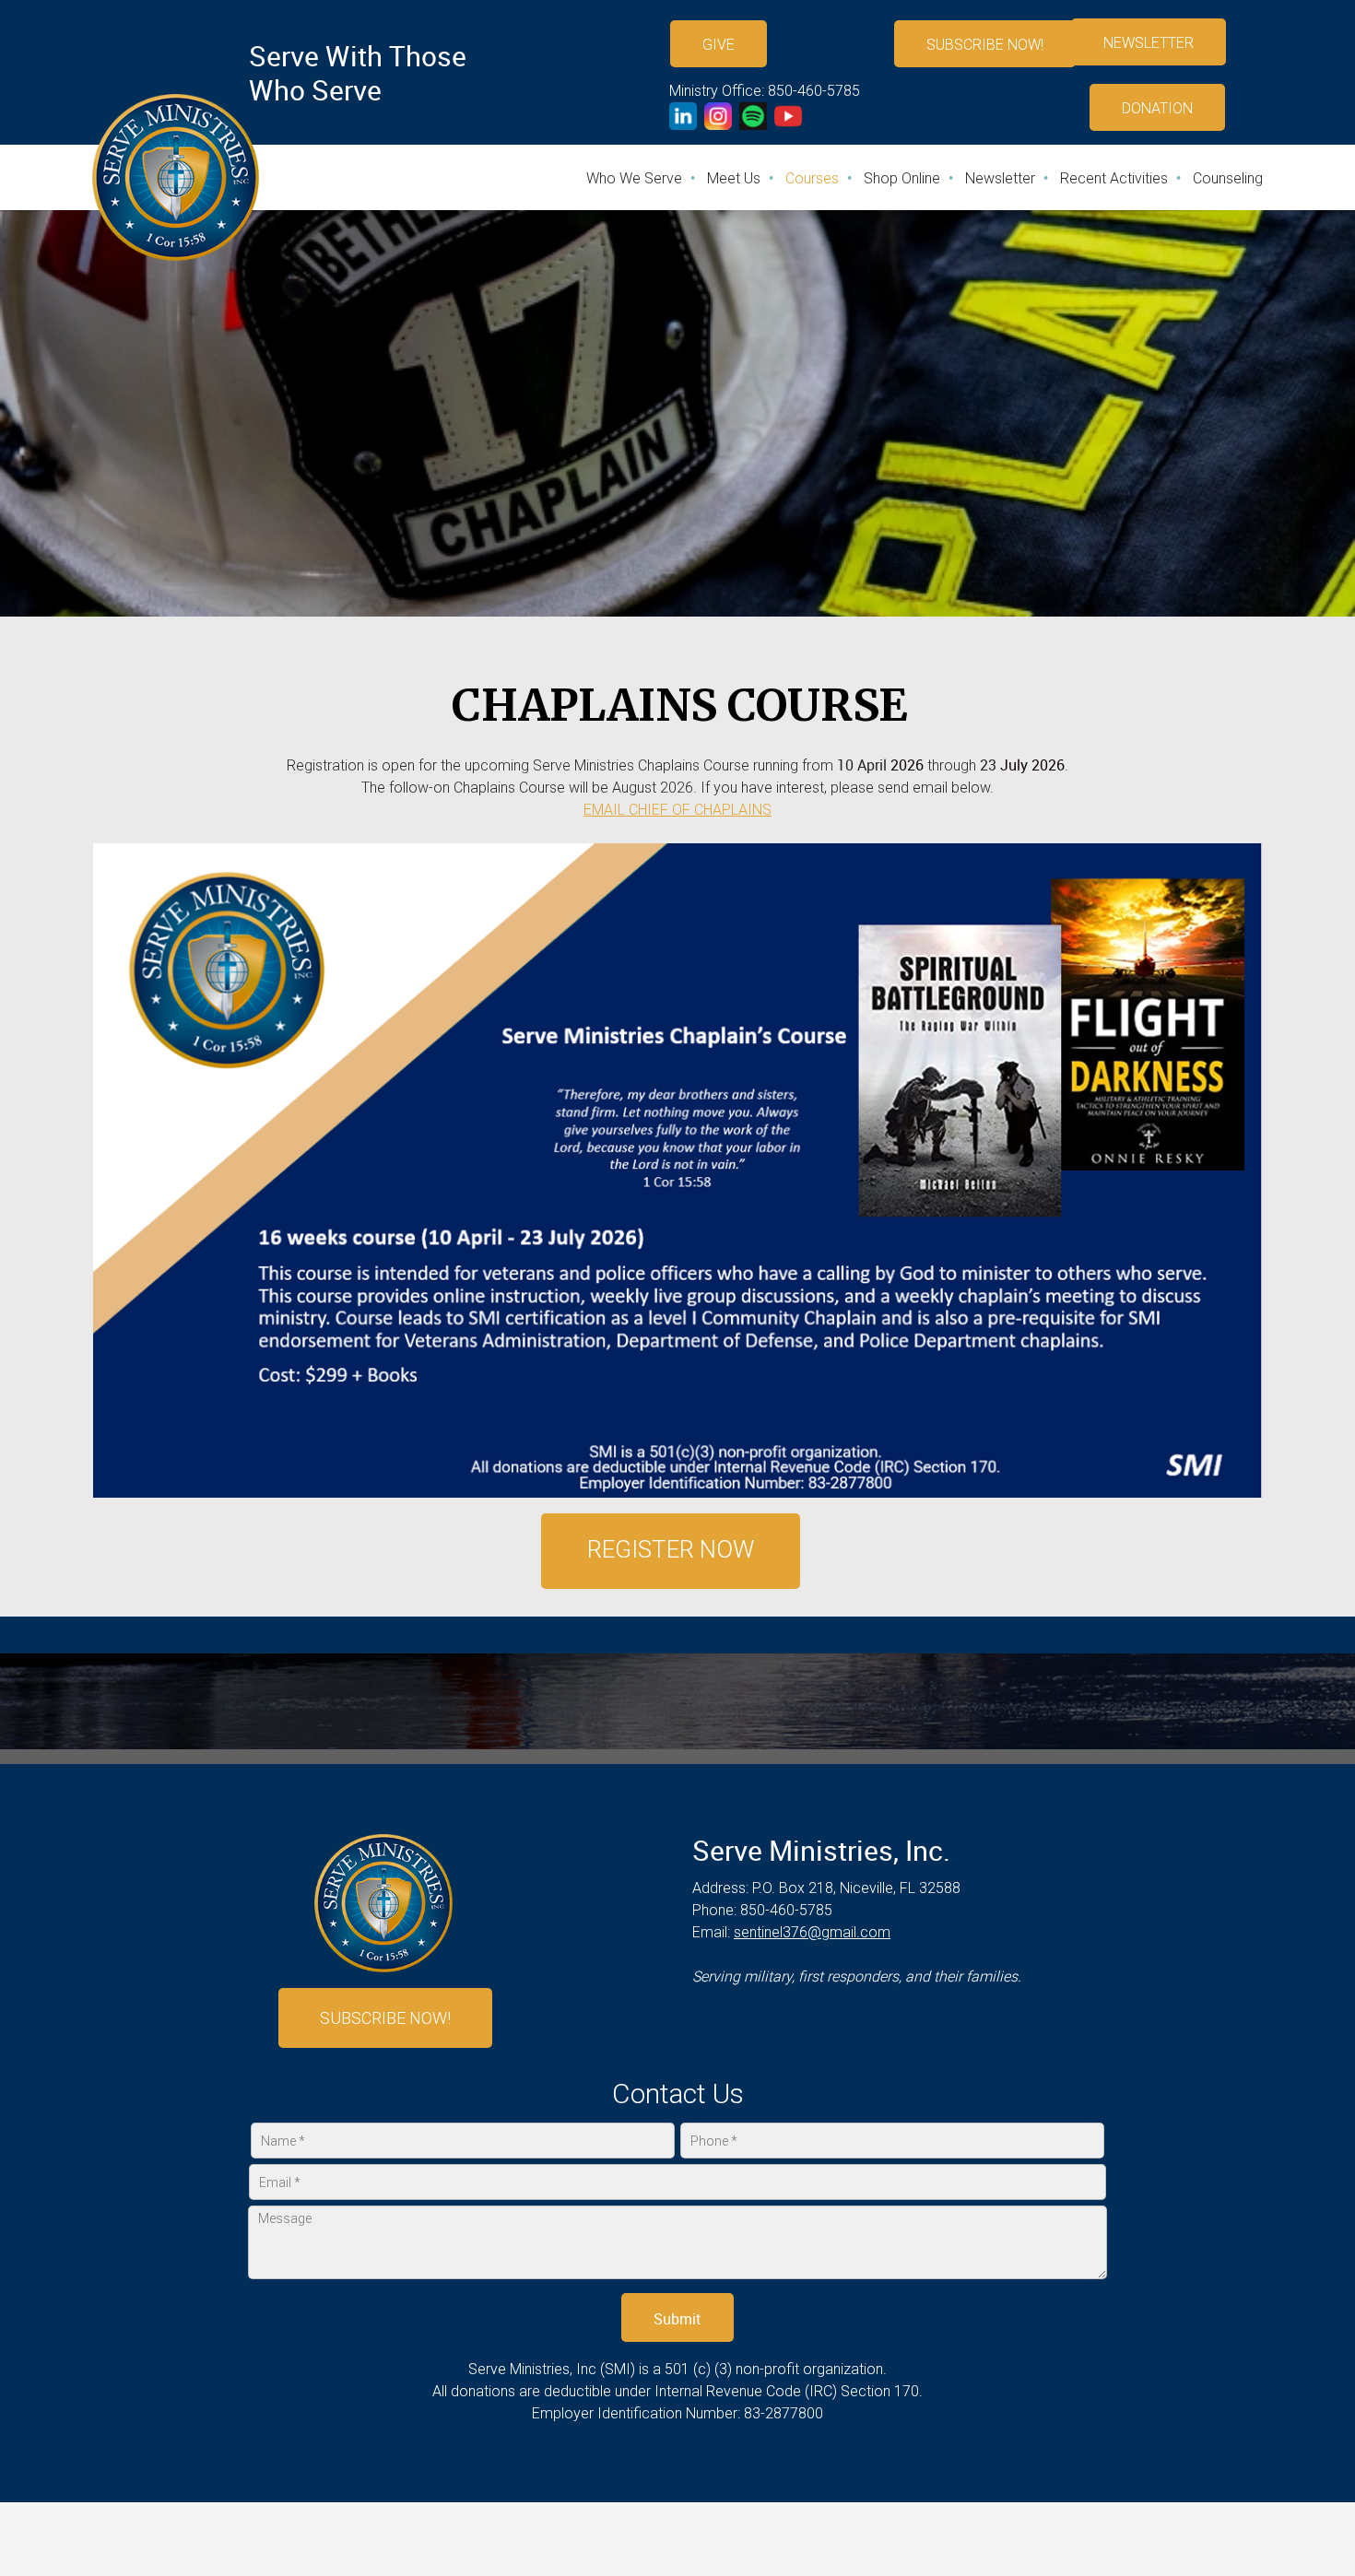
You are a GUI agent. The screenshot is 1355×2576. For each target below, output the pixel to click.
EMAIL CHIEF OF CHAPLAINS (677, 810)
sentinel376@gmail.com (812, 1932)
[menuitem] (635, 178)
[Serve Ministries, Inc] (176, 177)
